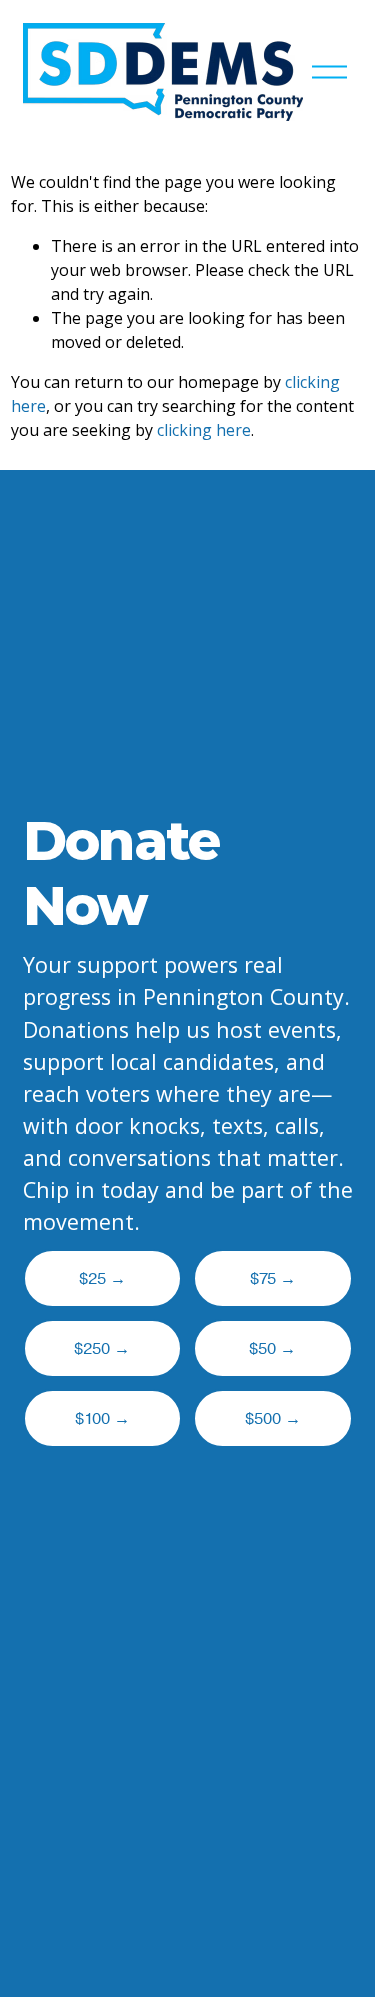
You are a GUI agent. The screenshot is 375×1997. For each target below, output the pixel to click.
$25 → (102, 1279)
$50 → (272, 1349)
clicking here (204, 430)
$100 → (102, 1419)
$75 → (273, 1279)
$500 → (273, 1419)
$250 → (102, 1349)
